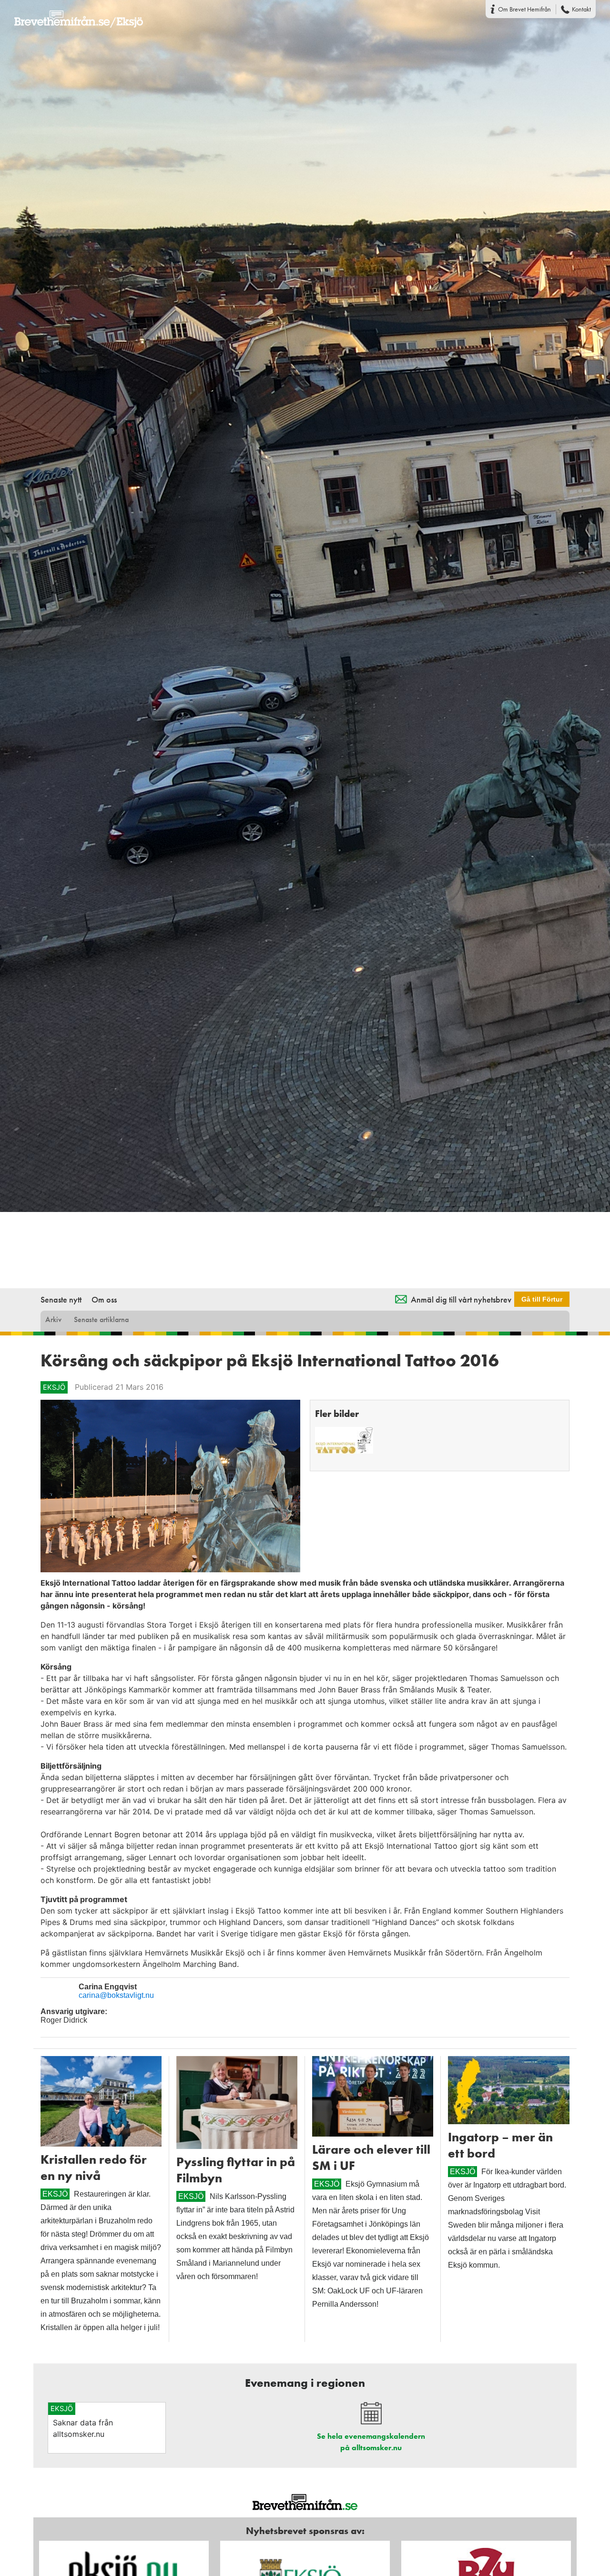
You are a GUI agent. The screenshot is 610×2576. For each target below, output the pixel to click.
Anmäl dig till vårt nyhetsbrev (461, 1299)
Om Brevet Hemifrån (524, 9)
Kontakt (581, 9)
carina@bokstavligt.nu (116, 1995)
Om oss (104, 1299)
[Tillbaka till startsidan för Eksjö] (71, 13)
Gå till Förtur (542, 1299)
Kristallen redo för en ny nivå (94, 2168)
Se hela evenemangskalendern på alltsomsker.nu (371, 2442)
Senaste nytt (61, 1299)
